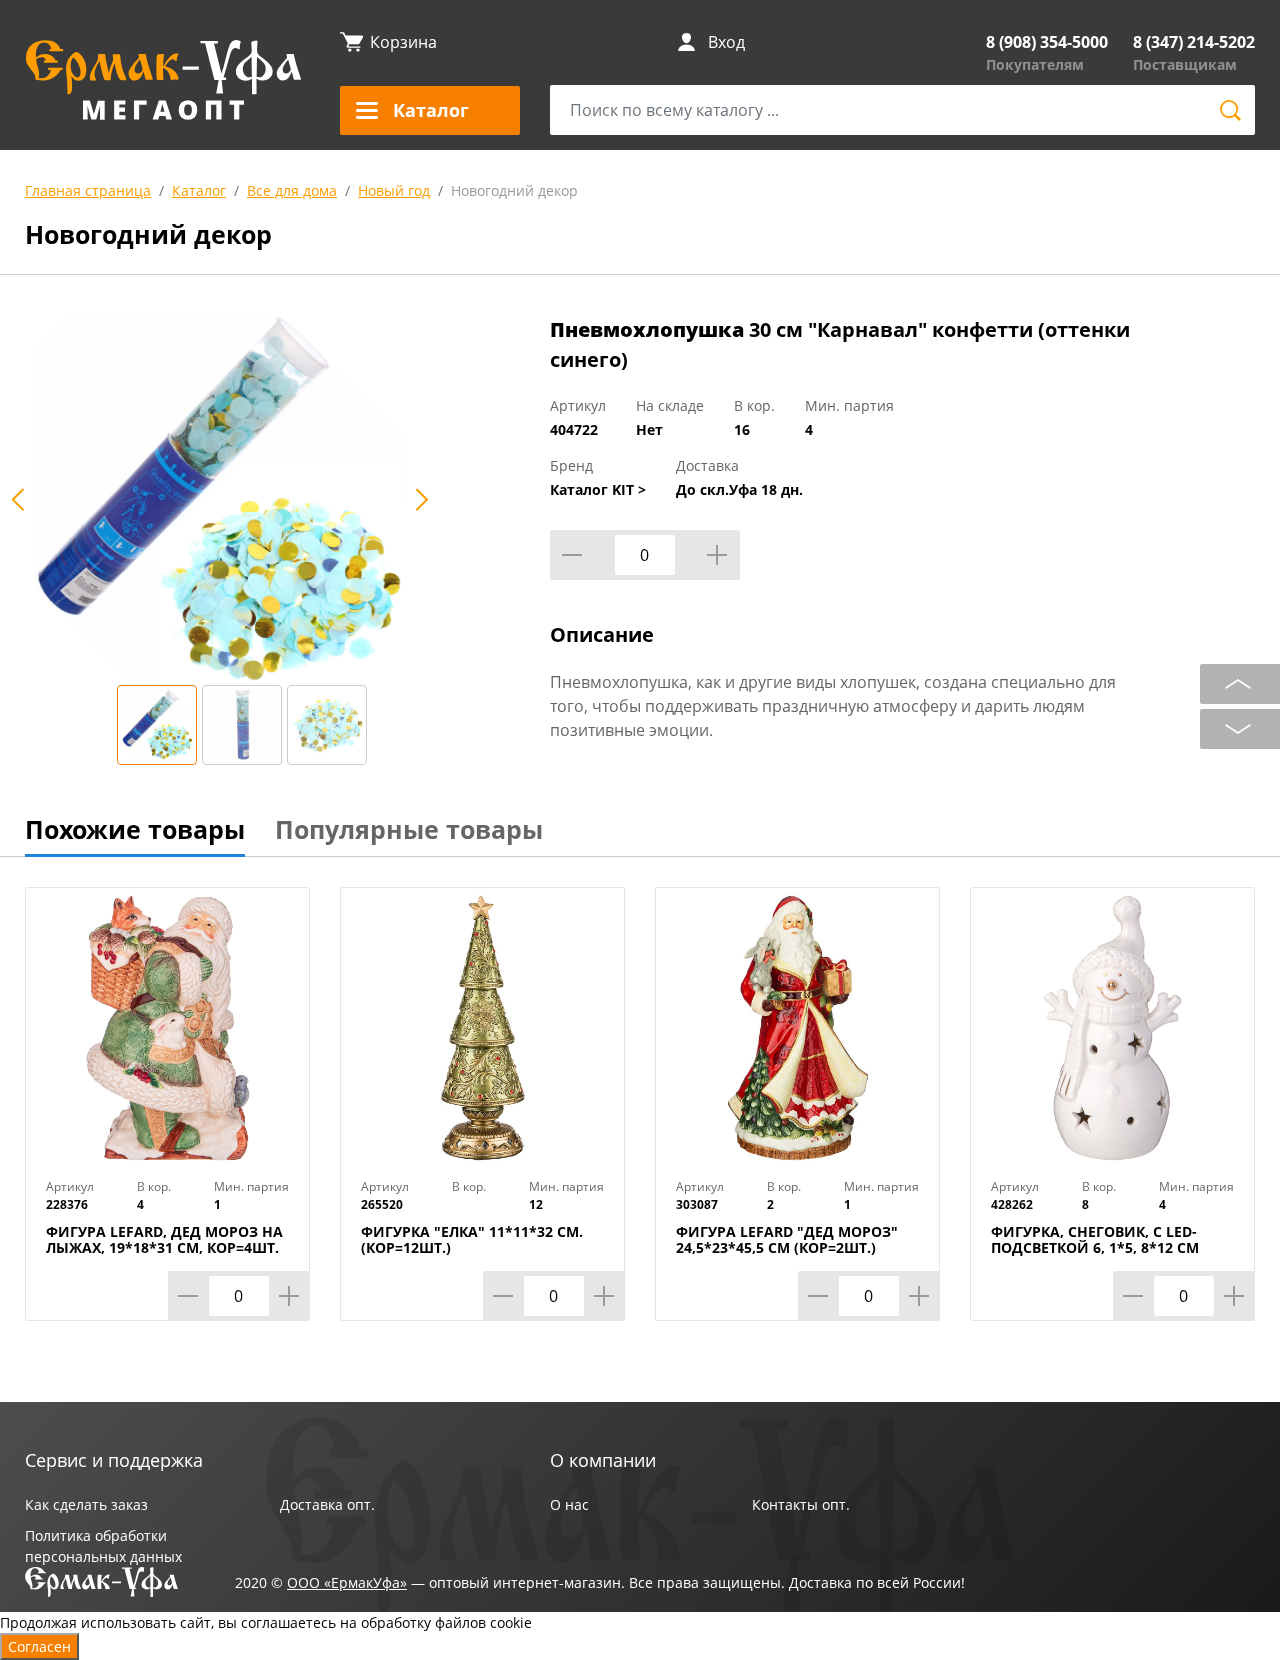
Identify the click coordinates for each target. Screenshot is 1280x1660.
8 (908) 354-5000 (1047, 42)
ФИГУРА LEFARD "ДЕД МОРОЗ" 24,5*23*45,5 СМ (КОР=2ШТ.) (787, 1240)
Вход (726, 42)
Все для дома (292, 190)
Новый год (394, 190)
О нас (569, 1504)
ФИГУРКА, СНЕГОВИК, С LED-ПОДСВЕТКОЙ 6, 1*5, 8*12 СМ (1095, 1240)
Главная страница (88, 190)
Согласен (39, 1646)
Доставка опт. (327, 1504)
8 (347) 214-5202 (1194, 42)
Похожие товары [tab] (135, 829)
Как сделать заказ (86, 1504)
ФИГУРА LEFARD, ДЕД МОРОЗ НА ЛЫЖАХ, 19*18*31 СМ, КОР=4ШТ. (164, 1240)
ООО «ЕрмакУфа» (347, 1582)
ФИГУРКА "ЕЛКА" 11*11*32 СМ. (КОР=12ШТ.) (472, 1240)
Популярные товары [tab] (409, 829)
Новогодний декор (514, 190)
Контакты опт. (801, 1504)
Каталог (199, 190)
